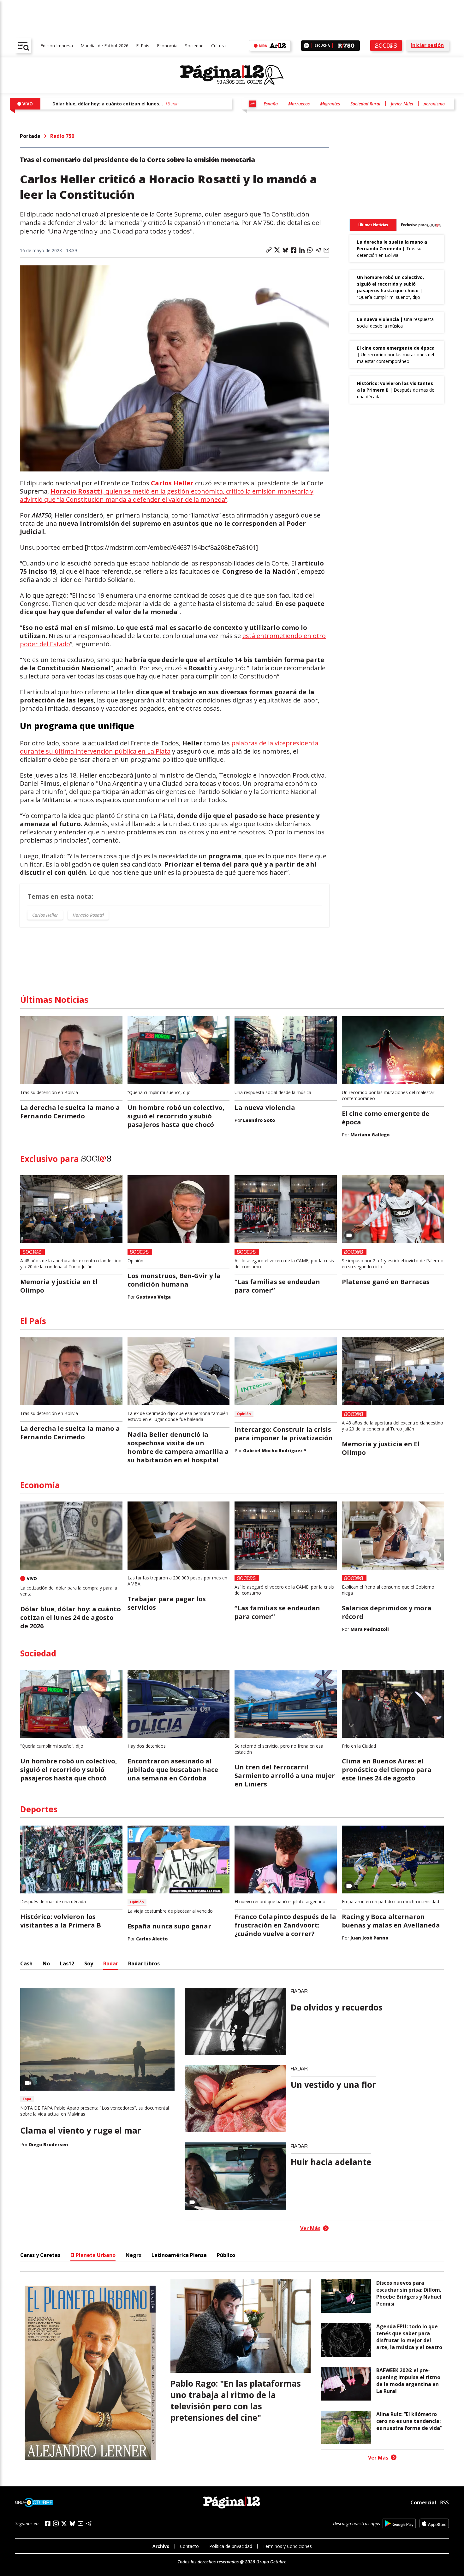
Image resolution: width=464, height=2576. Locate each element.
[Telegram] (89, 2523)
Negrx (134, 2255)
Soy (89, 1963)
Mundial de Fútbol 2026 (104, 46)
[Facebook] (48, 2523)
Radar (111, 1963)
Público (226, 2255)
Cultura (218, 46)
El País (143, 46)
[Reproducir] (306, 46)
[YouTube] (80, 2523)
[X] (64, 2524)
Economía (167, 46)
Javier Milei (402, 104)
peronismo (434, 104)
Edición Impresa (57, 46)
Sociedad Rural (365, 104)
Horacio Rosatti (88, 915)
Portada (30, 136)
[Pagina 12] (232, 75)
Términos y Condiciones (287, 2546)
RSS (444, 2502)
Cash (26, 1963)
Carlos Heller (45, 915)
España (271, 104)
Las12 (67, 1963)
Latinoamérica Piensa (179, 2255)
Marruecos (299, 104)
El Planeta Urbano (93, 2255)
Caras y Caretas (40, 2255)
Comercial (423, 2502)
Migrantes (330, 104)
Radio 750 (62, 136)
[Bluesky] (72, 2523)
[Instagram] (56, 2523)
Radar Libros (144, 1963)
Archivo (161, 2546)
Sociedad (194, 46)
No (46, 1963)
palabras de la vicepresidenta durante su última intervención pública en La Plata (169, 747)
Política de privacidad (231, 2546)
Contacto (189, 2546)
